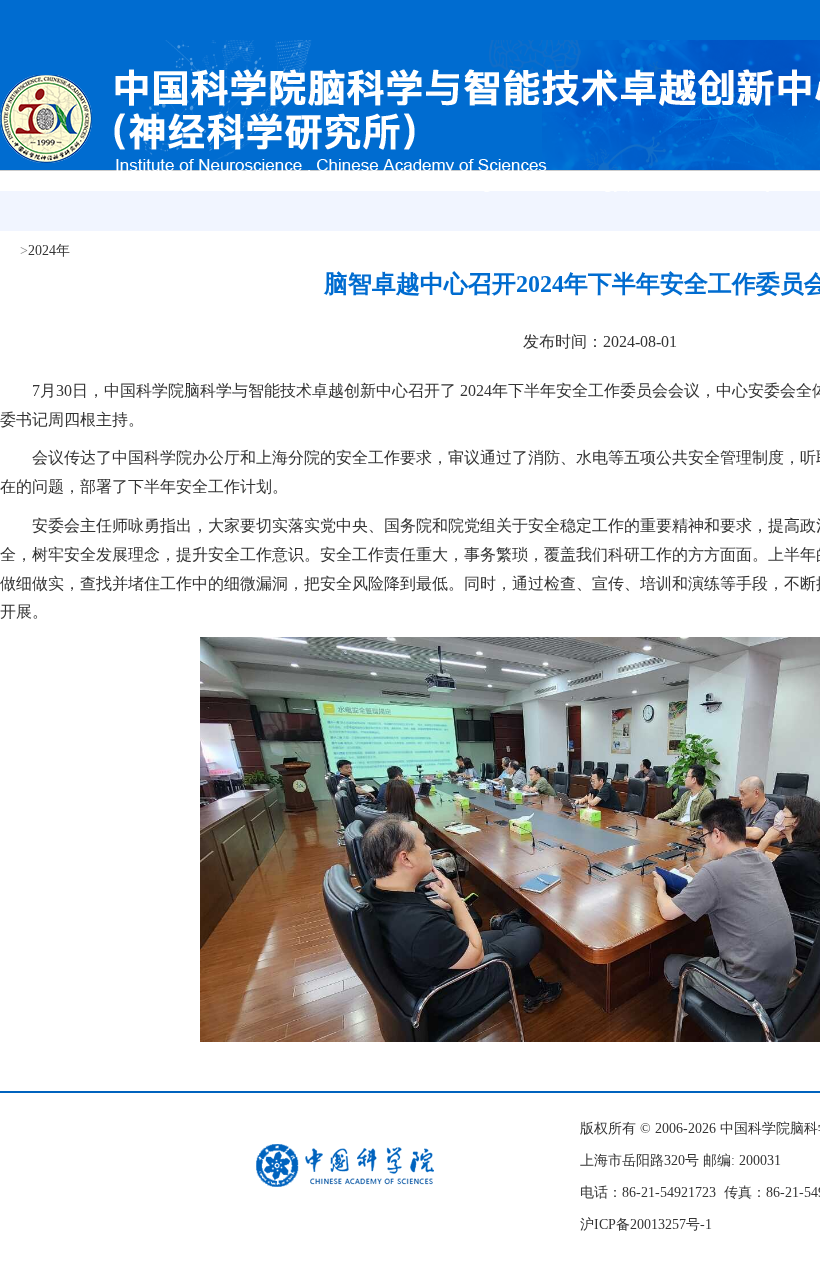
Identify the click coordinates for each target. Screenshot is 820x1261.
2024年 (49, 250)
